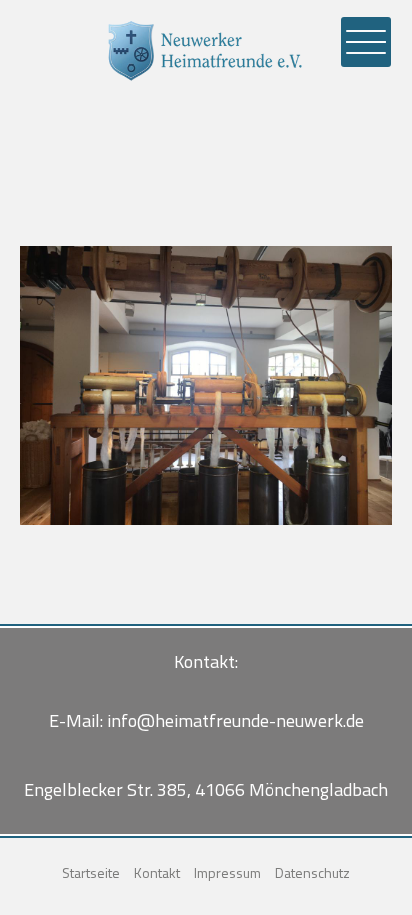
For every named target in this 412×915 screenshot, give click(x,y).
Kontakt (157, 872)
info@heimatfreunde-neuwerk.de (235, 720)
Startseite (91, 872)
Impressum (227, 872)
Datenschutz (312, 872)
